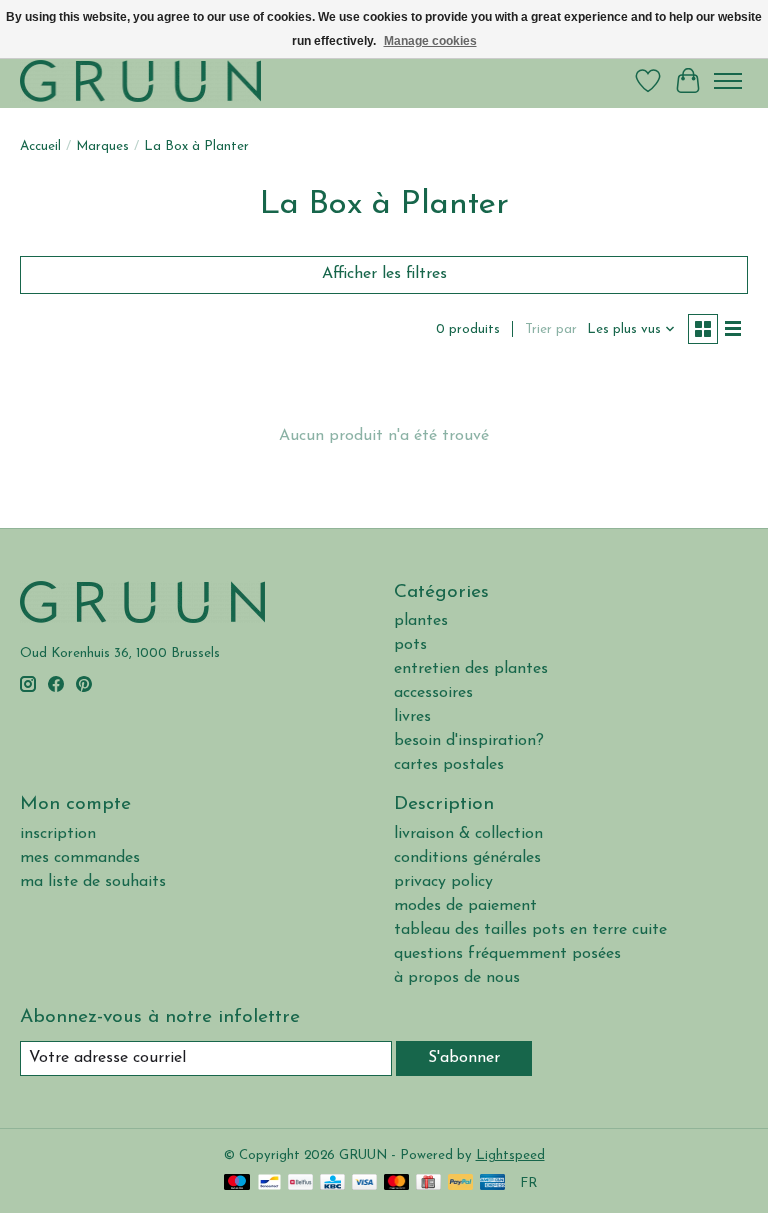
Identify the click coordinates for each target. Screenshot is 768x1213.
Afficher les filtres (384, 274)
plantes (421, 621)
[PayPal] (461, 1183)
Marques (102, 146)
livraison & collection (468, 834)
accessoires (433, 693)
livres (412, 717)
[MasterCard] (397, 1183)
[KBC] (332, 1183)
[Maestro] (237, 1183)
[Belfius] (300, 1183)
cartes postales (449, 765)
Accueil (40, 146)
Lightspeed (510, 1155)
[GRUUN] (140, 80)
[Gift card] (428, 1183)
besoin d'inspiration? (469, 741)
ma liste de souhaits (93, 882)
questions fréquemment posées (507, 954)
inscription (58, 834)
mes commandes (80, 858)
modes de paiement (465, 906)
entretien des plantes (471, 669)
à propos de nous (457, 978)
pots (410, 645)
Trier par (551, 329)
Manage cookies (430, 41)
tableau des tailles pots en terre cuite (530, 930)
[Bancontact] (269, 1183)
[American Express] (493, 1183)
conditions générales (467, 858)
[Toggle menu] (728, 81)
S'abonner (464, 1058)
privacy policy (443, 882)
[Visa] (365, 1183)
